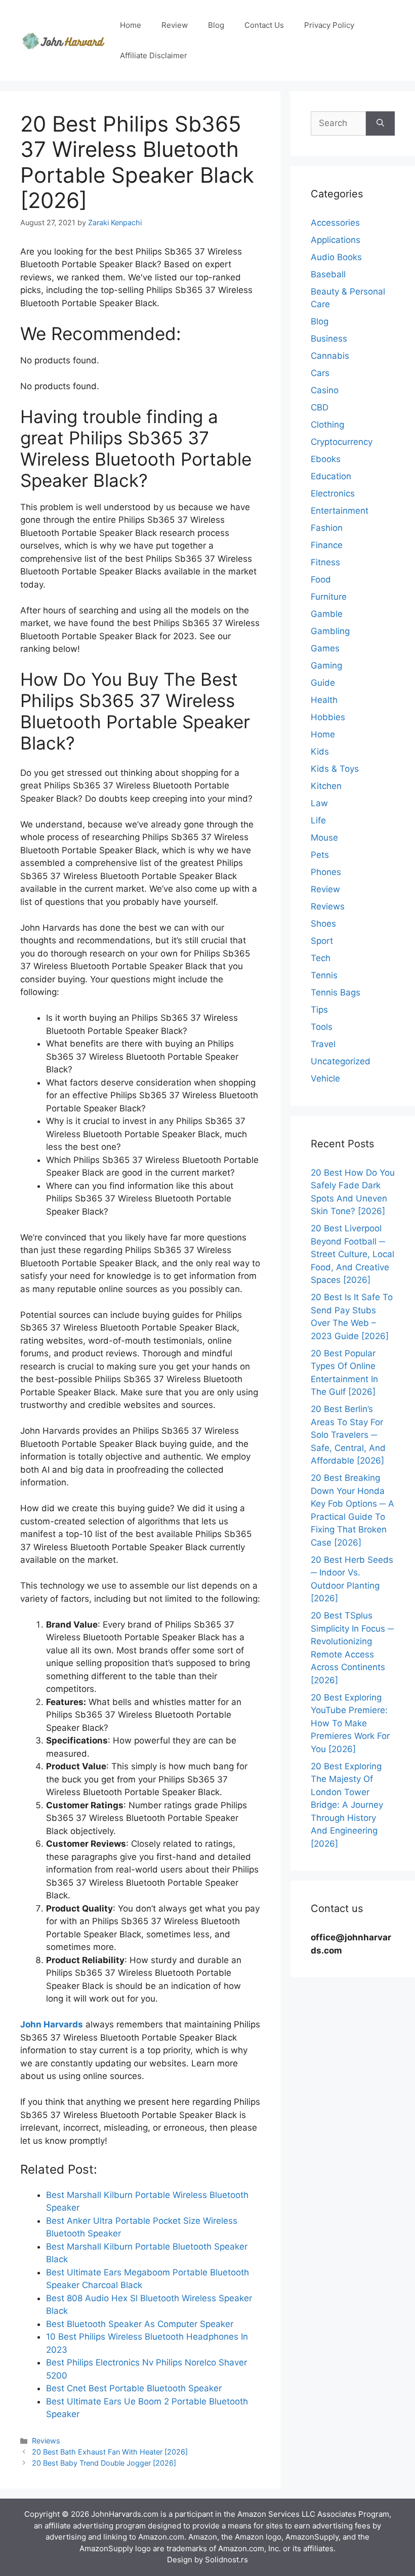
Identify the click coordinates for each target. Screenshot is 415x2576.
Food (321, 579)
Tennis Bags (336, 992)
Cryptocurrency (342, 442)
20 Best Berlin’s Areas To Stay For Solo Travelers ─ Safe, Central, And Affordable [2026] (348, 1435)
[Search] (380, 123)
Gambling (330, 631)
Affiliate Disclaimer (154, 55)
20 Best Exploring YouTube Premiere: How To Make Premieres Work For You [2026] (350, 1723)
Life (318, 820)
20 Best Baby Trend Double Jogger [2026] (104, 2463)
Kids (320, 752)
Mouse (324, 838)
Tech (321, 958)
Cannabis (330, 356)
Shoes (323, 924)
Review (175, 25)
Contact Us (264, 25)
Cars (320, 373)
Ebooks (326, 459)
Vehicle (325, 1078)
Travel (323, 1044)
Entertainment (340, 511)
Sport (322, 941)
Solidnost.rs (226, 2560)
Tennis (324, 975)
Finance (327, 545)
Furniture (329, 597)
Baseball (328, 274)
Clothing (327, 425)
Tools (322, 1027)
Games (325, 648)
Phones (326, 872)
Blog (216, 25)
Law (319, 803)
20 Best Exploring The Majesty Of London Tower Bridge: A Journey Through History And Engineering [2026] (347, 1805)
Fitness (325, 562)
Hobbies (328, 717)
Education (331, 476)
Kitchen (326, 786)
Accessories (335, 223)
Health (324, 700)
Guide (323, 683)
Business (329, 339)
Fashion (327, 528)
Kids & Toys (335, 769)
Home (131, 25)
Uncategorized (341, 1061)
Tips (319, 1010)
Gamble (327, 614)
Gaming (326, 666)
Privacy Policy (329, 25)
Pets (320, 855)
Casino (325, 390)
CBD (320, 407)
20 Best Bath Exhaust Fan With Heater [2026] (110, 2452)
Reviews (46, 2441)
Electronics (333, 493)
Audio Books (336, 257)
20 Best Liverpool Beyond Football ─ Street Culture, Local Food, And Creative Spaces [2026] (352, 1254)
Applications (336, 240)
